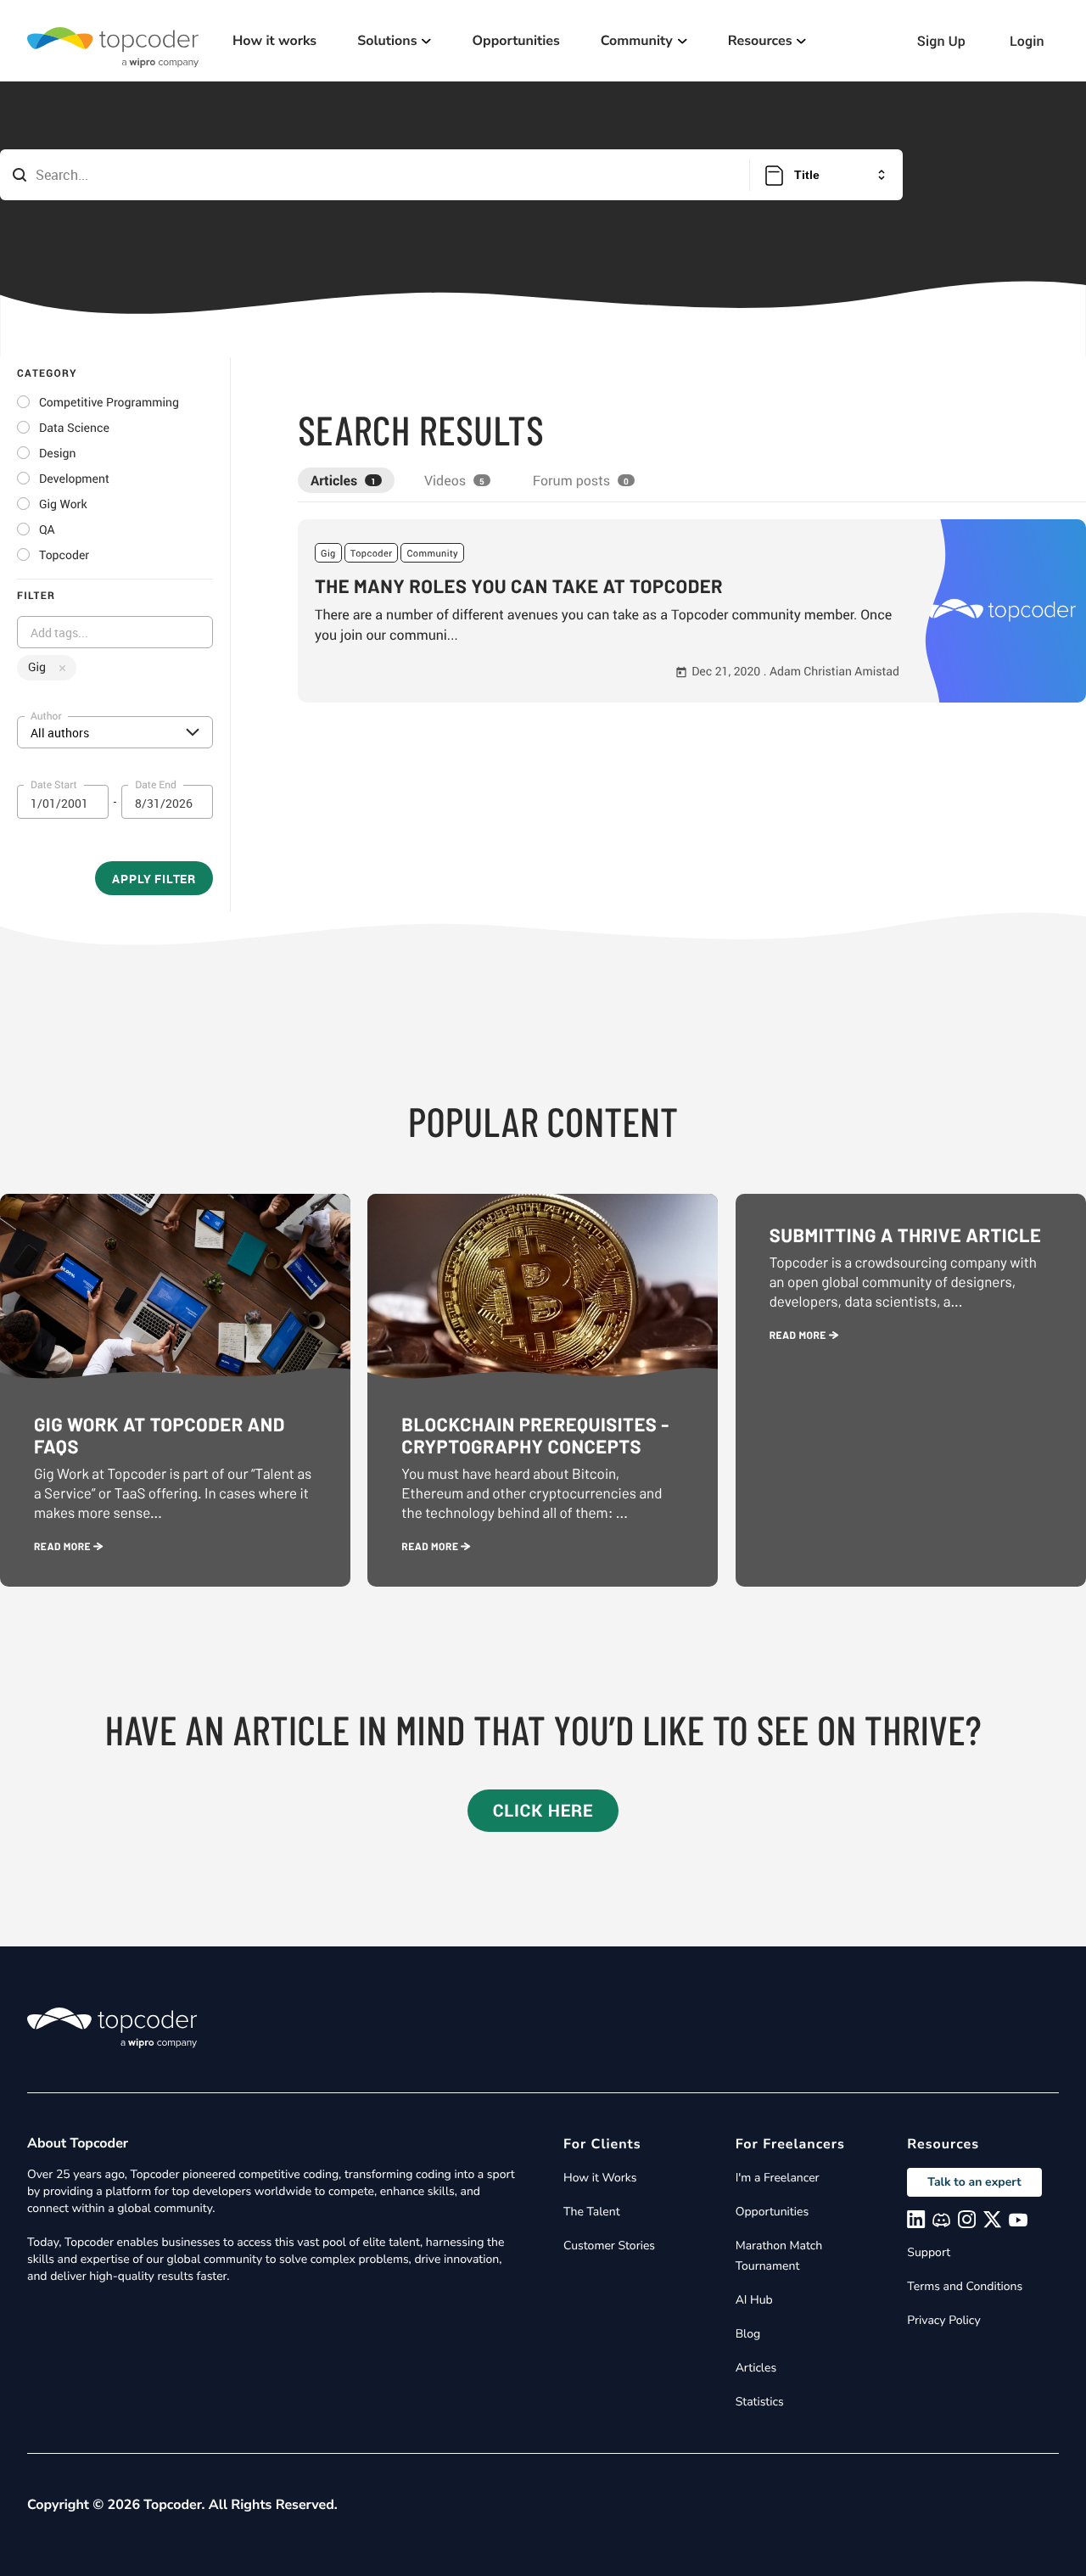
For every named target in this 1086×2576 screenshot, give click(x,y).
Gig (328, 554)
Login (1027, 41)
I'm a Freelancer (778, 2178)
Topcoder (372, 554)
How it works (274, 41)
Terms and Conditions (965, 2286)
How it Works (600, 2178)
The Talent (592, 2212)
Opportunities (515, 41)
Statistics (760, 2402)
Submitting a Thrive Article (906, 1235)
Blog (748, 2334)
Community (432, 554)
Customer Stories (609, 2246)
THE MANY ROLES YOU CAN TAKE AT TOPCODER (519, 586)
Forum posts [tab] (581, 480)
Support (929, 2252)
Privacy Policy (943, 2320)
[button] (692, 611)
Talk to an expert (974, 2182)
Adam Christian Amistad (834, 672)
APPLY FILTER (154, 879)
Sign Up (941, 41)
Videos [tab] (454, 480)
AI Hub (754, 2300)
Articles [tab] (343, 480)
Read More (64, 1547)
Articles (756, 2368)
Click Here (543, 1810)
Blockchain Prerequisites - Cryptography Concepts (535, 1436)
